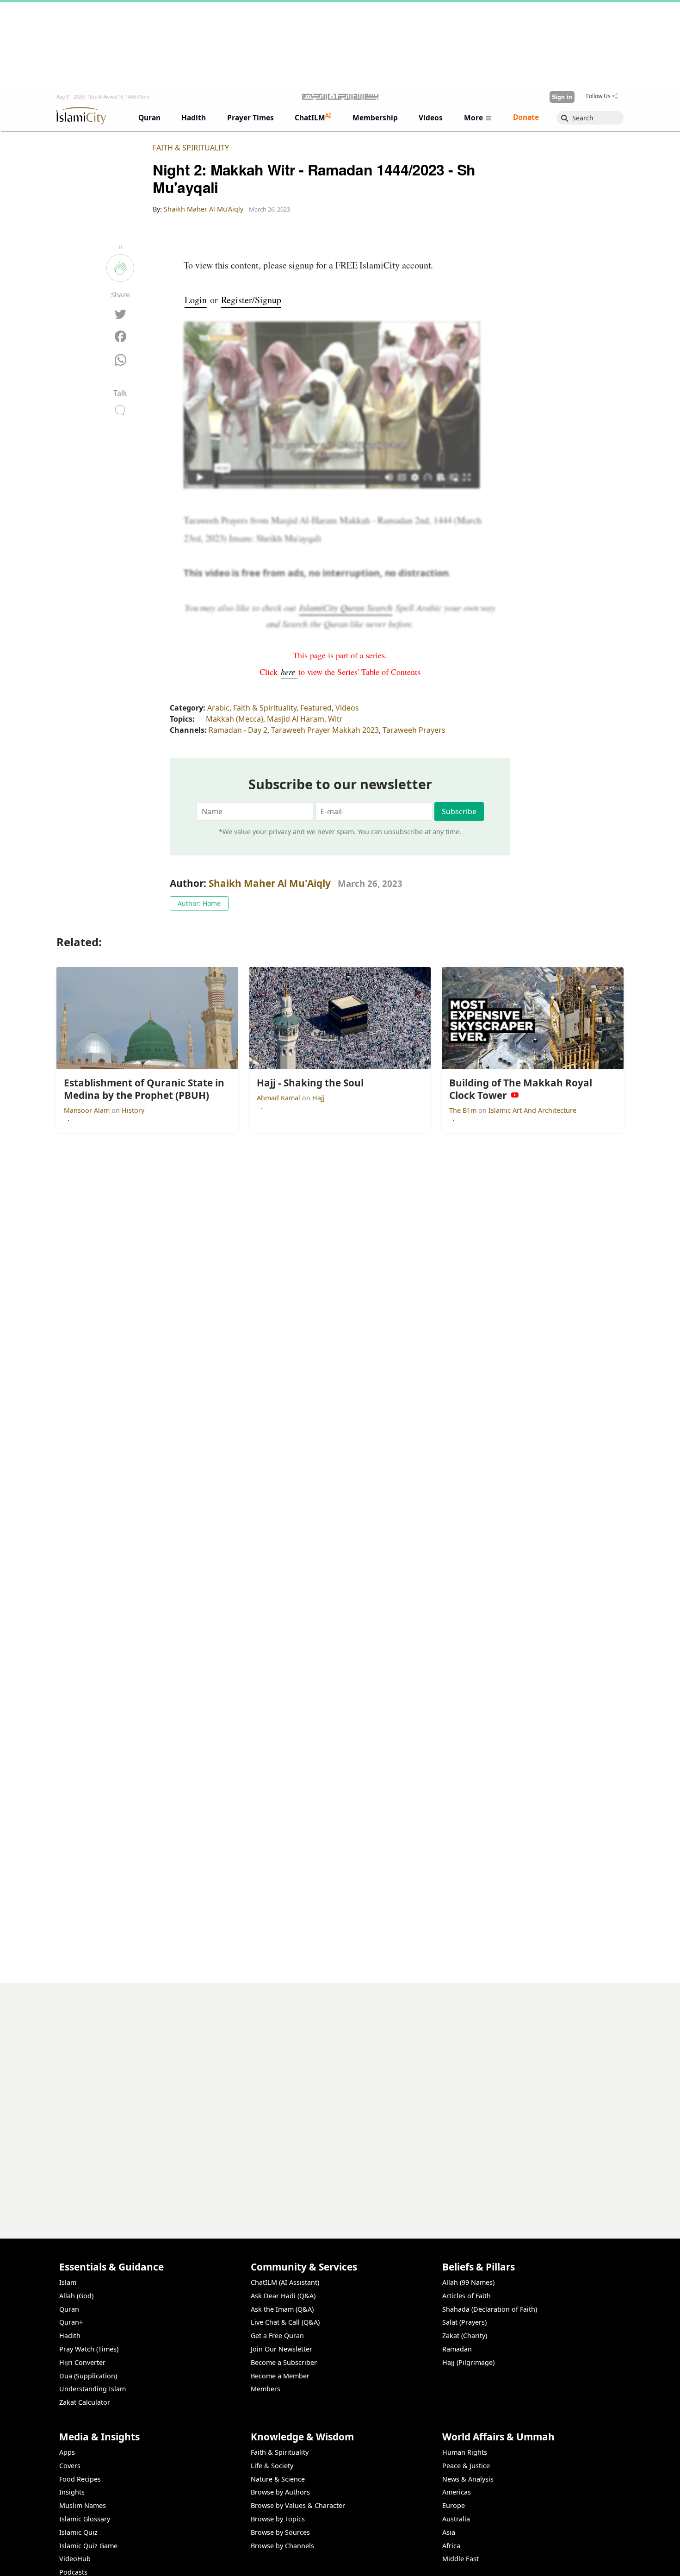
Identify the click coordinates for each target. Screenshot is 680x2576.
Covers (70, 2466)
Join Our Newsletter (281, 2349)
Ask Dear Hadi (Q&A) (283, 2296)
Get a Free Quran (277, 2336)
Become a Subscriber (284, 2362)
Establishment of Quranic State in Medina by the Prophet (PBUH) (507, 2561)
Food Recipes (80, 2479)
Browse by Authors (280, 2492)
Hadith (70, 2336)
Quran (69, 2309)
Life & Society (272, 2466)
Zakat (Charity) (465, 2336)
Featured (316, 708)
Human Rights (465, 2452)
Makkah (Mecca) (235, 719)
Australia (456, 2519)
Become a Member (280, 2376)
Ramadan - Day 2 (238, 730)
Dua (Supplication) (88, 2376)
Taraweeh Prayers (414, 730)
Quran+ (71, 2322)
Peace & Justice (466, 2466)
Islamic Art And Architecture (532, 1110)
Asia (449, 2532)
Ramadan (457, 2349)
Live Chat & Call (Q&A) (285, 2322)
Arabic (218, 708)
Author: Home (199, 903)
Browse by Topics (278, 2519)
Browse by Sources (280, 2532)
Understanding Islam (93, 2389)
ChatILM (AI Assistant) (285, 2282)
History (133, 1110)
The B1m (464, 1110)
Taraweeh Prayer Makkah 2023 (325, 730)
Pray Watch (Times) (89, 2349)
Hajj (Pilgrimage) (468, 2362)
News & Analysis (468, 2479)
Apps (67, 2452)
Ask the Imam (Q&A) (282, 2309)
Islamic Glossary (85, 2519)
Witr (335, 719)
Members (266, 2389)
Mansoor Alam (88, 1110)
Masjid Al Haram (296, 719)
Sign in (562, 97)
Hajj (318, 1098)
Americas (457, 2492)
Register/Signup (251, 300)
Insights (72, 2492)
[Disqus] (340, 2099)
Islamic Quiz (78, 2532)
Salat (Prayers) (464, 2322)
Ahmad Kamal (279, 1098)
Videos (347, 708)
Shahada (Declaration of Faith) (490, 2309)
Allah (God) (76, 2296)
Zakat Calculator (85, 2402)
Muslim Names (83, 2505)
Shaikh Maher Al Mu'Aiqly (270, 883)
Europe (454, 2505)
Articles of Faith (467, 2296)
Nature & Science (278, 2479)
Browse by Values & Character (298, 2505)
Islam (68, 2282)
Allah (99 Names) (468, 2282)
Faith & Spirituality (191, 148)
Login (196, 300)
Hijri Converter (82, 2362)
